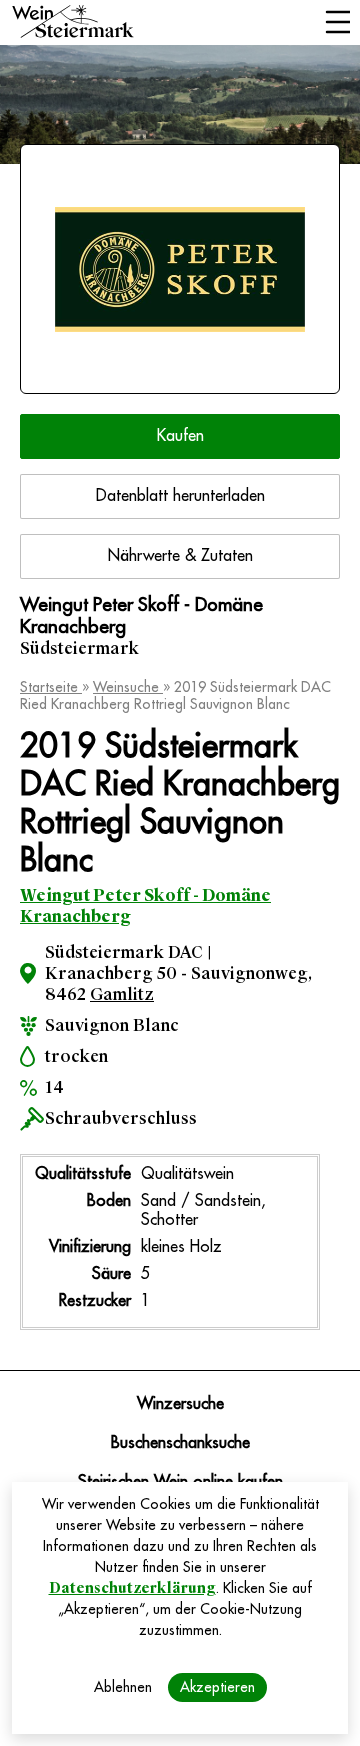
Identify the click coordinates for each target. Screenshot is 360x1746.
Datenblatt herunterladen (180, 496)
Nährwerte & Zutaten (180, 556)
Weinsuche (128, 687)
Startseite (51, 687)
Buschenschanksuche (180, 1443)
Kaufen (180, 436)
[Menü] (337, 24)
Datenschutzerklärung (132, 1588)
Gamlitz (122, 994)
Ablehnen (123, 1687)
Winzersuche (180, 1404)
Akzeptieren (217, 1687)
